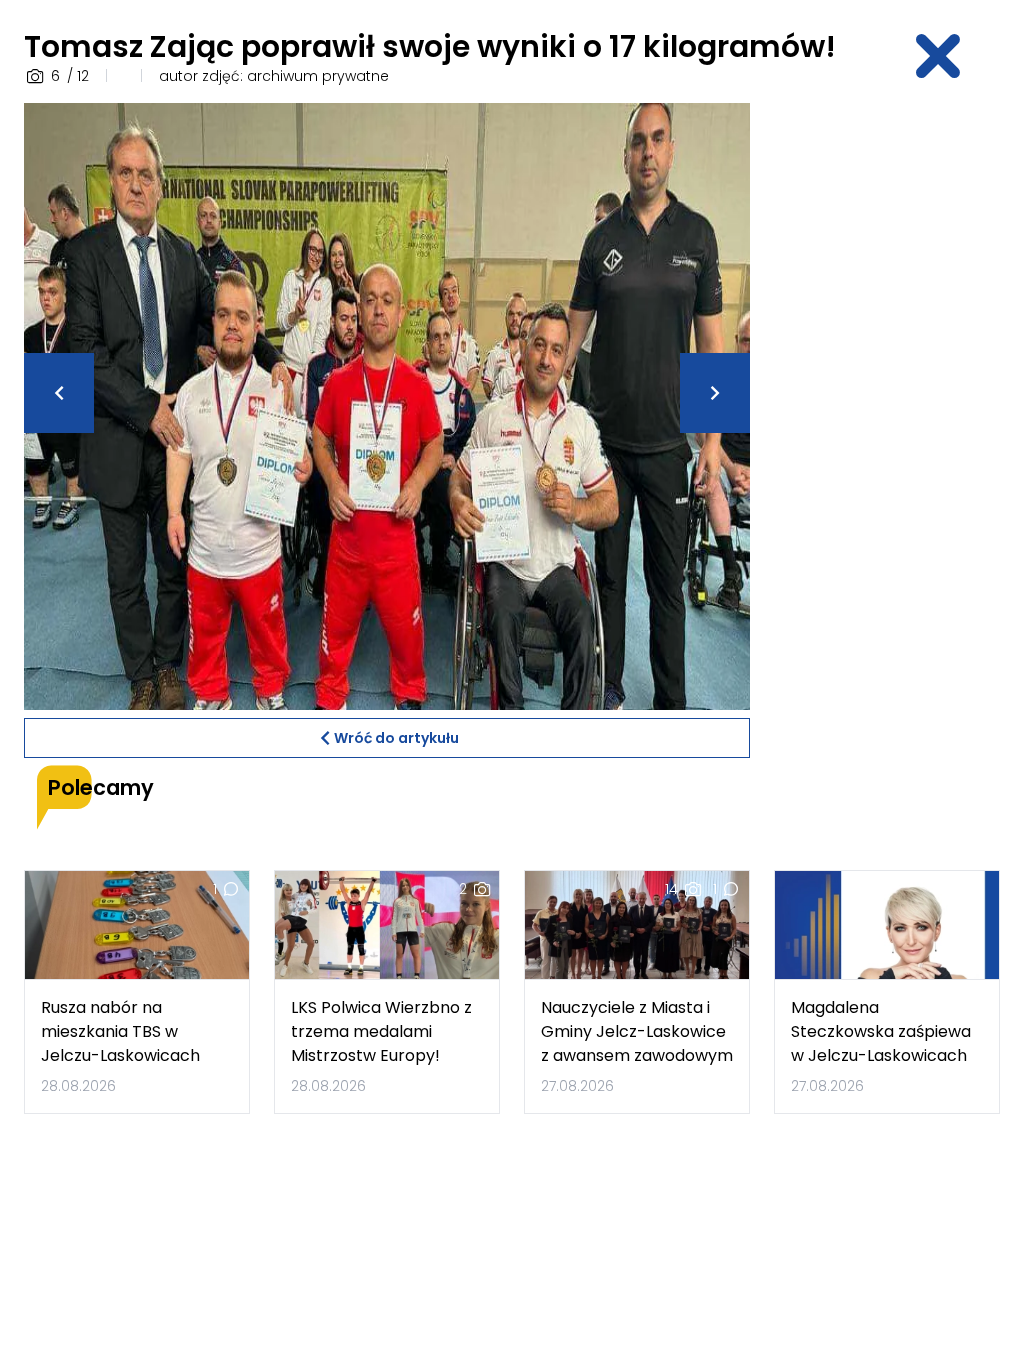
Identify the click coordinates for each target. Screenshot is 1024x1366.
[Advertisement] (899, 403)
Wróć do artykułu (396, 738)
